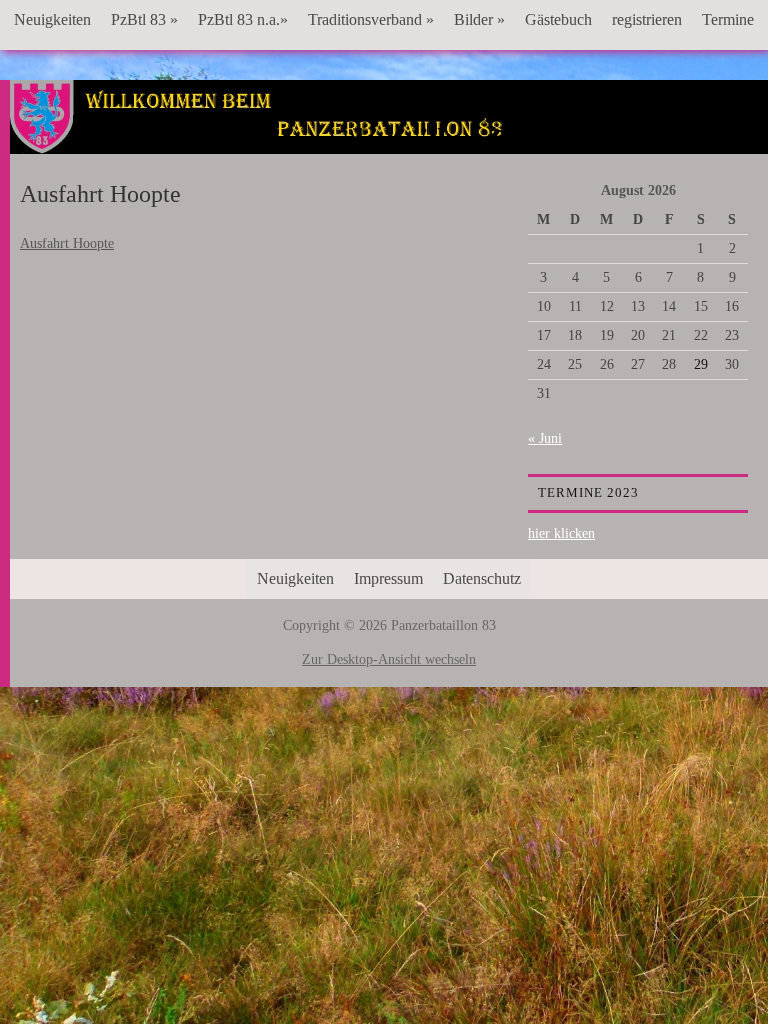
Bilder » (479, 19)
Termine (728, 19)
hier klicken (561, 533)
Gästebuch (558, 19)
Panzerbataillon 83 (389, 141)
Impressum (388, 578)
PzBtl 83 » (144, 19)
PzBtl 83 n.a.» (243, 19)
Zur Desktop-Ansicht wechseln (389, 659)
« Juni (545, 438)
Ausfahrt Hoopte (67, 243)
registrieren (647, 19)
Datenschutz (482, 578)
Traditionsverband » (371, 19)
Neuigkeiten (52, 19)
